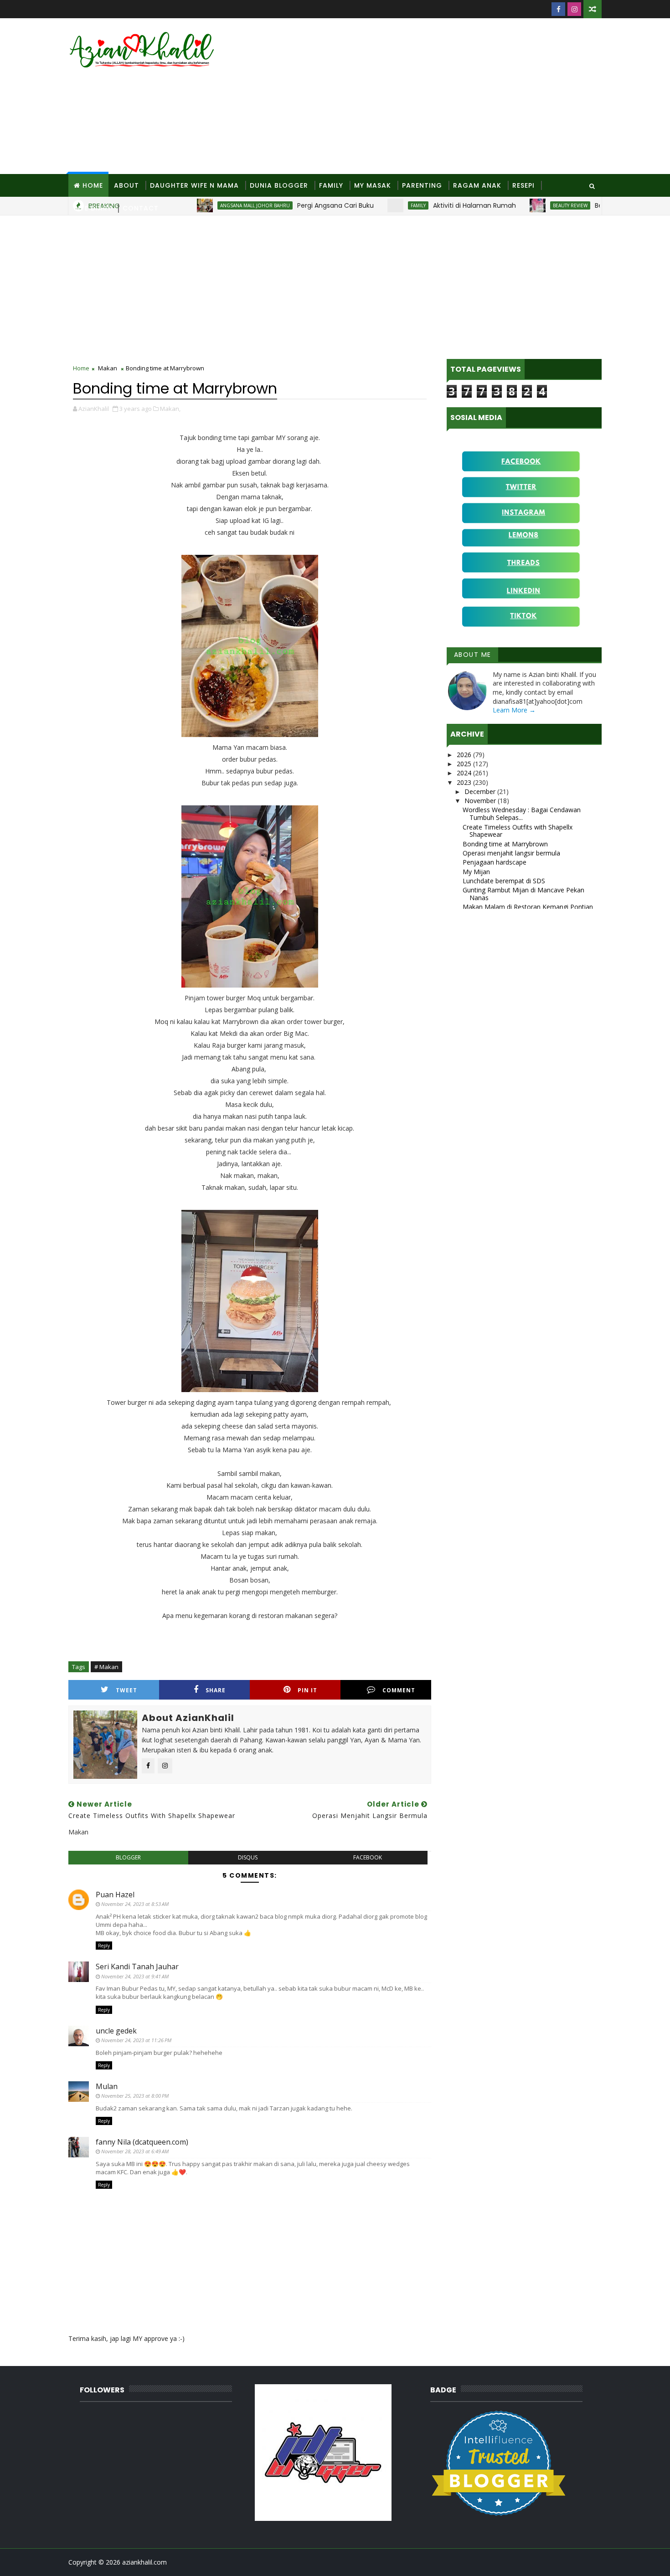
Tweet (126, 1690)
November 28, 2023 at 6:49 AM (135, 2151)
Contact (141, 208)
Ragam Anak (477, 185)
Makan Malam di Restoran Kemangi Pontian (528, 907)
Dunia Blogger (279, 185)
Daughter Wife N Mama (194, 185)
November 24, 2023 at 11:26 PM (136, 2040)
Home (93, 185)
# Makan (106, 1667)
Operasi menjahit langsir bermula (511, 853)
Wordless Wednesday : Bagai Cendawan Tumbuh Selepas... (522, 814)
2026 (465, 755)
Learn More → (514, 710)
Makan (108, 368)
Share (216, 1690)
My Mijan (476, 872)
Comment (399, 1690)
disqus (248, 1857)
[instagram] (574, 9)
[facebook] (558, 9)
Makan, (170, 409)
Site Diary (93, 208)
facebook (368, 1857)
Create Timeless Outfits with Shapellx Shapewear (518, 831)
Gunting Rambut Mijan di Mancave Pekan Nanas (523, 894)
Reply (104, 1946)
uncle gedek (116, 2031)
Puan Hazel (115, 1895)
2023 (465, 782)
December (481, 791)
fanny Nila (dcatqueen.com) (142, 2142)
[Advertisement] (435, 97)
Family (331, 185)
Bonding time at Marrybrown (505, 844)
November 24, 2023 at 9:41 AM (135, 1976)
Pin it (307, 1690)
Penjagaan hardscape (495, 862)
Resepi (523, 185)
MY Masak (373, 185)
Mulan (107, 2086)
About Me (473, 655)
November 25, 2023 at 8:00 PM (135, 2096)
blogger (128, 1857)
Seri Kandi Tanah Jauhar (137, 1967)
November (481, 801)
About (126, 185)
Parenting (422, 185)
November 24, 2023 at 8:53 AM (135, 1904)
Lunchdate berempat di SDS (504, 881)
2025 (465, 764)
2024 (465, 773)
